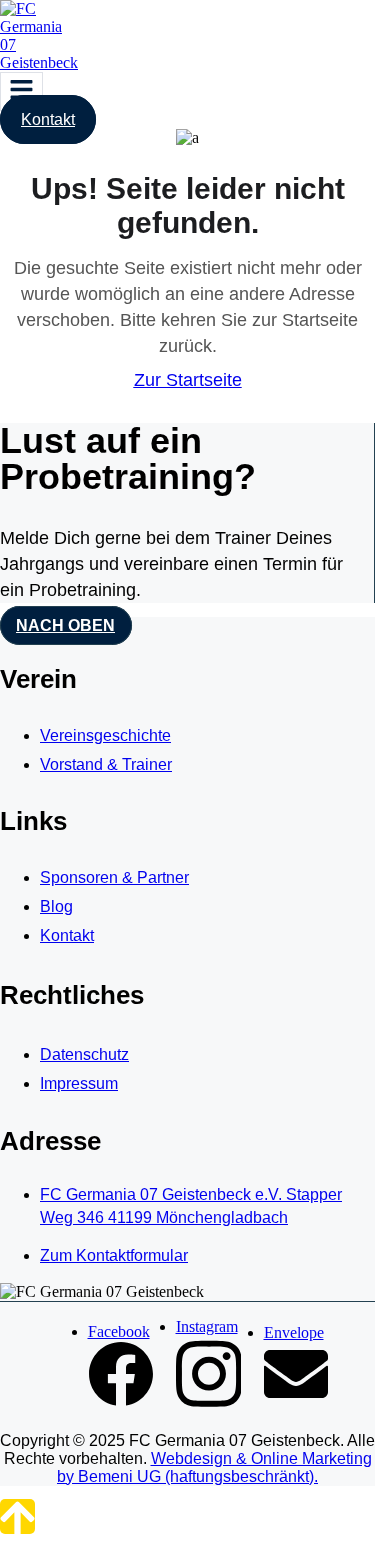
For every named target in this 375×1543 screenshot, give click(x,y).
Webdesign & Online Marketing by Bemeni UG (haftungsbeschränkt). (214, 1467)
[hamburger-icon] (21, 91)
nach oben (65, 625)
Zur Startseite (188, 380)
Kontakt (48, 119)
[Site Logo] (40, 62)
